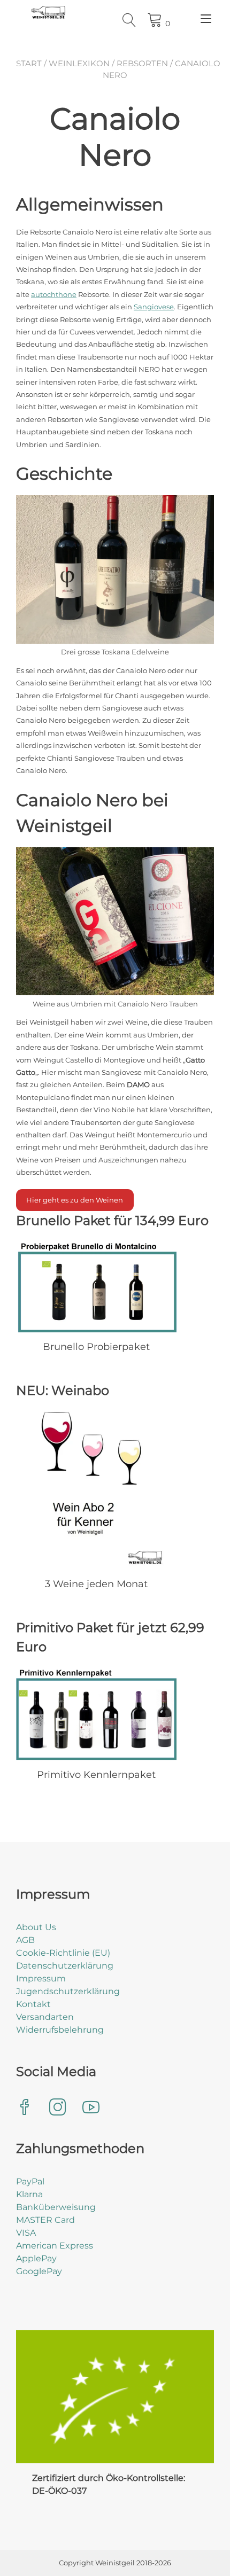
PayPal (30, 2181)
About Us (36, 1927)
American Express (55, 2246)
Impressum (41, 1978)
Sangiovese (154, 307)
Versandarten (45, 2017)
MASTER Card (45, 2220)
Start (29, 63)
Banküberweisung (56, 2207)
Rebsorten (142, 63)
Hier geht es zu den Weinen (75, 1200)
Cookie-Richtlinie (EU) (63, 1953)
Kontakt (33, 2004)
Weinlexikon (79, 63)
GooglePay (39, 2271)
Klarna (29, 2194)
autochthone (54, 294)
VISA (26, 2233)
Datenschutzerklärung (65, 1966)
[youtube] (91, 2108)
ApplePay (36, 2258)
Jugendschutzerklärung (68, 1991)
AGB (25, 1940)
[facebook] (25, 2108)
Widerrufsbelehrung (60, 2030)
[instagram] (58, 2108)
